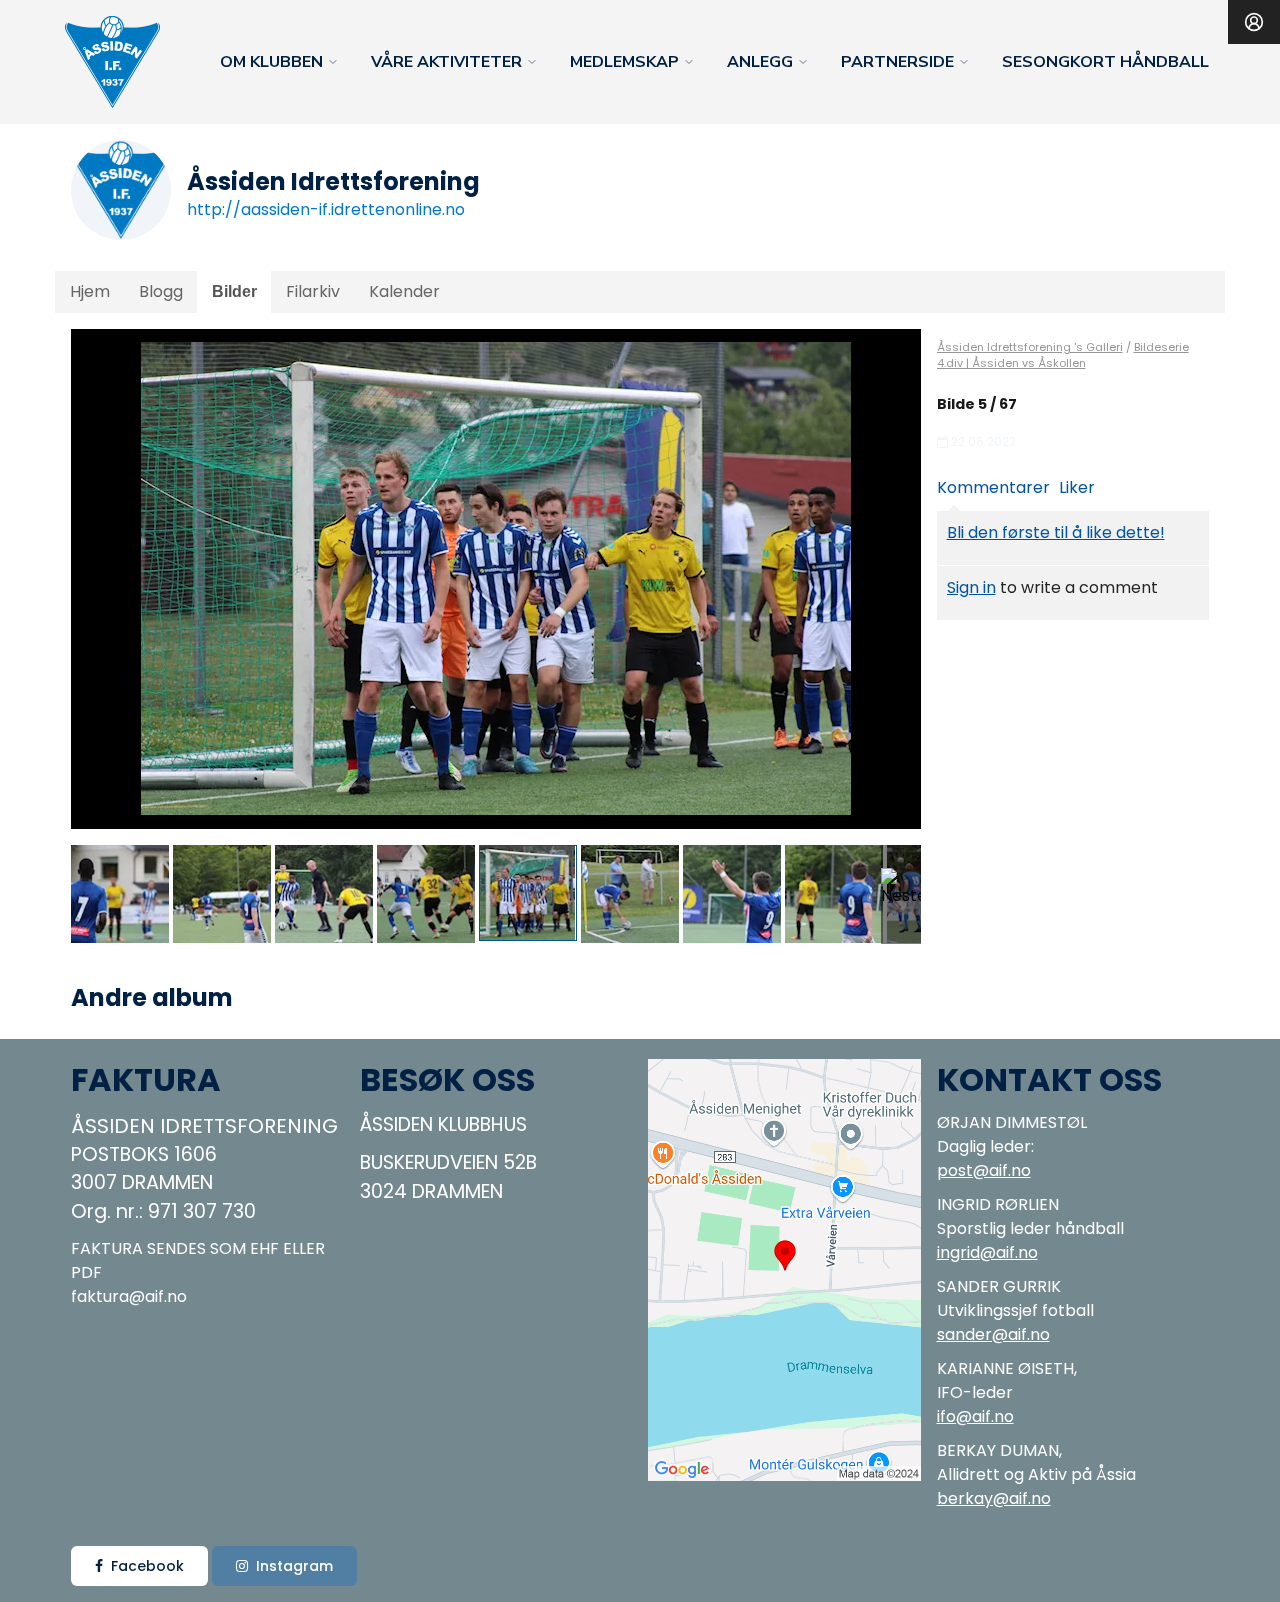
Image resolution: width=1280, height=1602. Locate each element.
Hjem (90, 291)
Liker (1077, 487)
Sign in (971, 587)
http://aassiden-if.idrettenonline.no (326, 209)
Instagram (294, 1566)
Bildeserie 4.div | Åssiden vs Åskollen (1063, 355)
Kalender (404, 291)
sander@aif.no (993, 1334)
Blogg (161, 291)
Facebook (147, 1566)
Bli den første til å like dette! (1056, 532)
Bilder (234, 291)
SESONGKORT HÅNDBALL (1105, 62)
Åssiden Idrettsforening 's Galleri (1030, 347)
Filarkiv (313, 291)
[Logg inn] (1254, 22)
